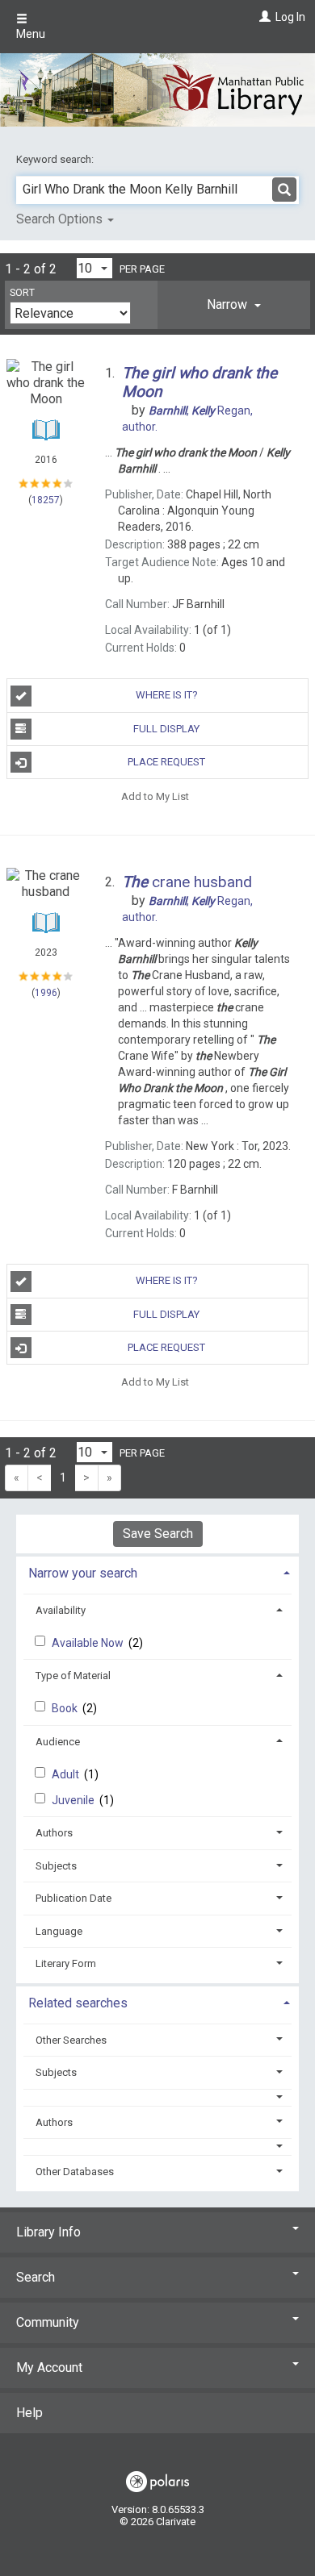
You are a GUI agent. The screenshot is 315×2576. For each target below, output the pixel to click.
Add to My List (155, 796)
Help (29, 2413)
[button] (234, 305)
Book (66, 1708)
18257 (46, 500)
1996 (46, 993)
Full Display (166, 729)
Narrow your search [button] (83, 1573)
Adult (67, 1774)
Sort (22, 293)
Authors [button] (54, 1833)
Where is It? (167, 695)
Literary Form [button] (66, 1963)
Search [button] (36, 2277)
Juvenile (74, 1800)
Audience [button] (58, 1742)
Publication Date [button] (73, 1898)
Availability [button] (61, 1610)
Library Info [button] (48, 2232)
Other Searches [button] (71, 2040)
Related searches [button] (78, 2003)
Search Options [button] (61, 219)
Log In (290, 17)
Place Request (166, 762)
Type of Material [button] (73, 1676)
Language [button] (59, 1931)
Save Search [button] (158, 1534)
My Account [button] (49, 2368)
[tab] (234, 305)
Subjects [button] (56, 1866)
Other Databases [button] (75, 2172)
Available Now (89, 1643)
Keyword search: (56, 159)
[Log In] (263, 17)
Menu (31, 34)
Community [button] (48, 2322)
